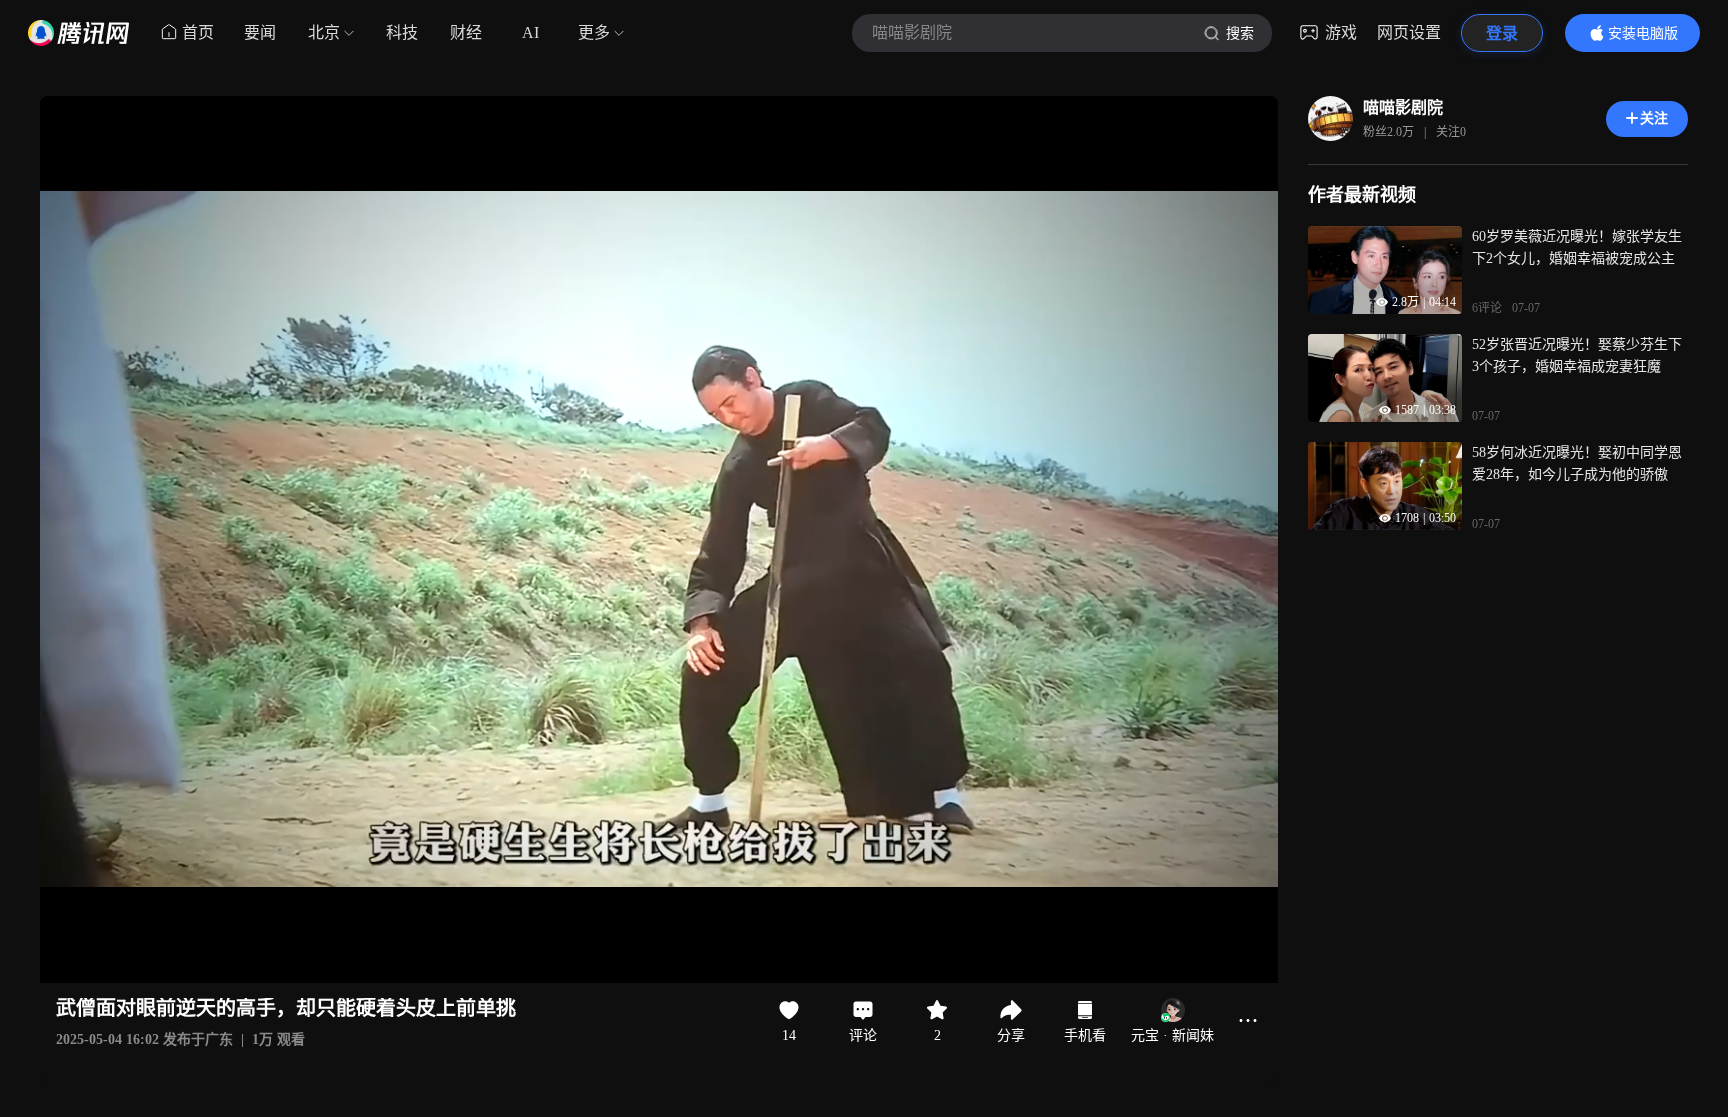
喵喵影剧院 (1403, 107)
